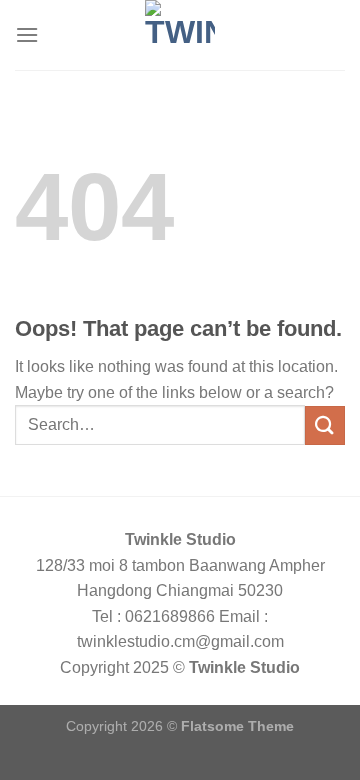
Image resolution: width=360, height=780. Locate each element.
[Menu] (27, 34)
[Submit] (325, 425)
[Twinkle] (180, 35)
